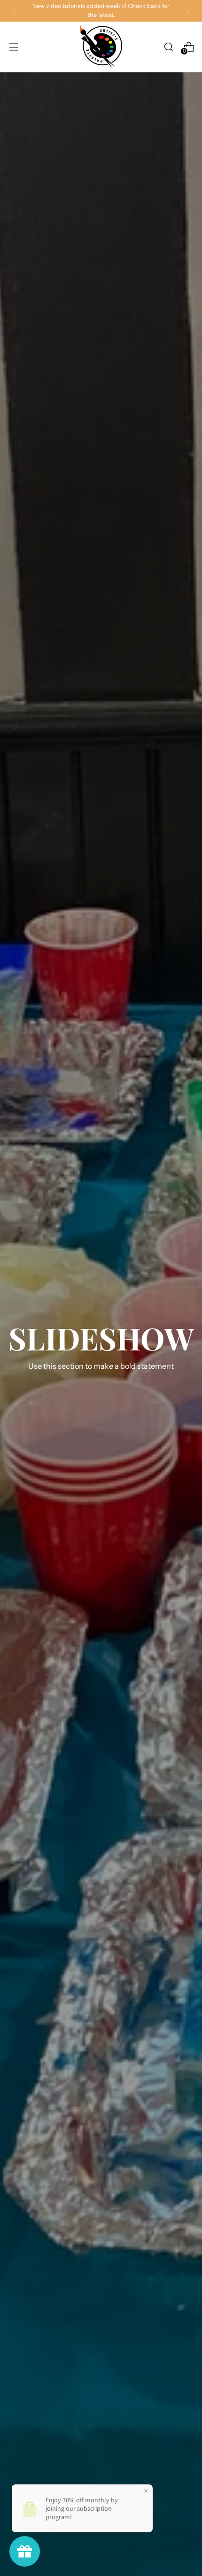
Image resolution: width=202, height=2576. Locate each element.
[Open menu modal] (13, 47)
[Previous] (14, 11)
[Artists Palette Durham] (101, 47)
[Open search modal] (168, 47)
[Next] (188, 11)
